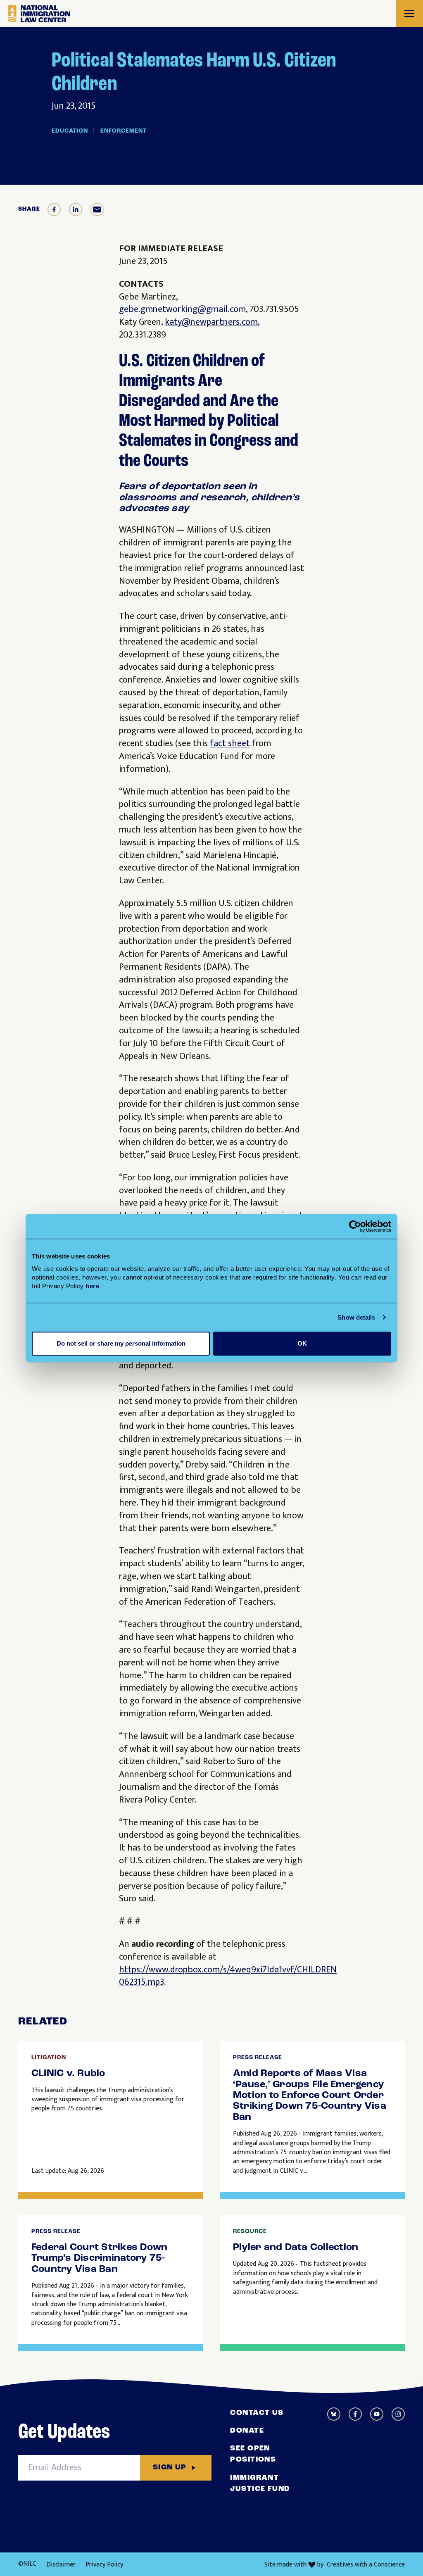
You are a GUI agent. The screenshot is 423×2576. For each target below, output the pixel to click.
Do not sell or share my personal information (121, 1343)
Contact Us (257, 2413)
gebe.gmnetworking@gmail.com (182, 309)
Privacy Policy (104, 2565)
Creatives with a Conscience (366, 2565)
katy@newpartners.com (211, 322)
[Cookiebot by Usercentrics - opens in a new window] (355, 1226)
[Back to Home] (39, 14)
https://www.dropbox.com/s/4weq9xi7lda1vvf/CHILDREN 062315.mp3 (228, 1976)
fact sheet (230, 743)
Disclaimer (61, 2565)
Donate (247, 2431)
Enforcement (124, 131)
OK (302, 1343)
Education (70, 131)
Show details (356, 1317)
